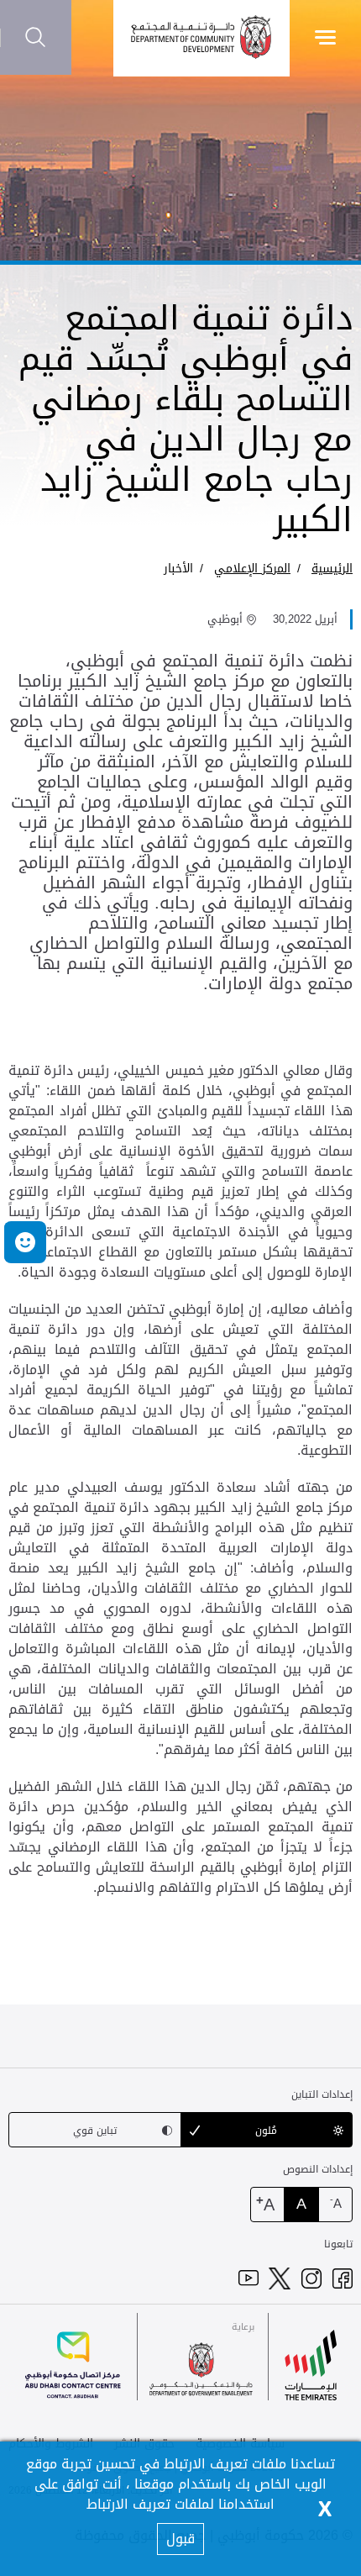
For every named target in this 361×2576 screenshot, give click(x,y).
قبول (180, 2539)
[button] (25, 1242)
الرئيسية (332, 569)
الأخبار (178, 569)
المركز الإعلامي (252, 569)
